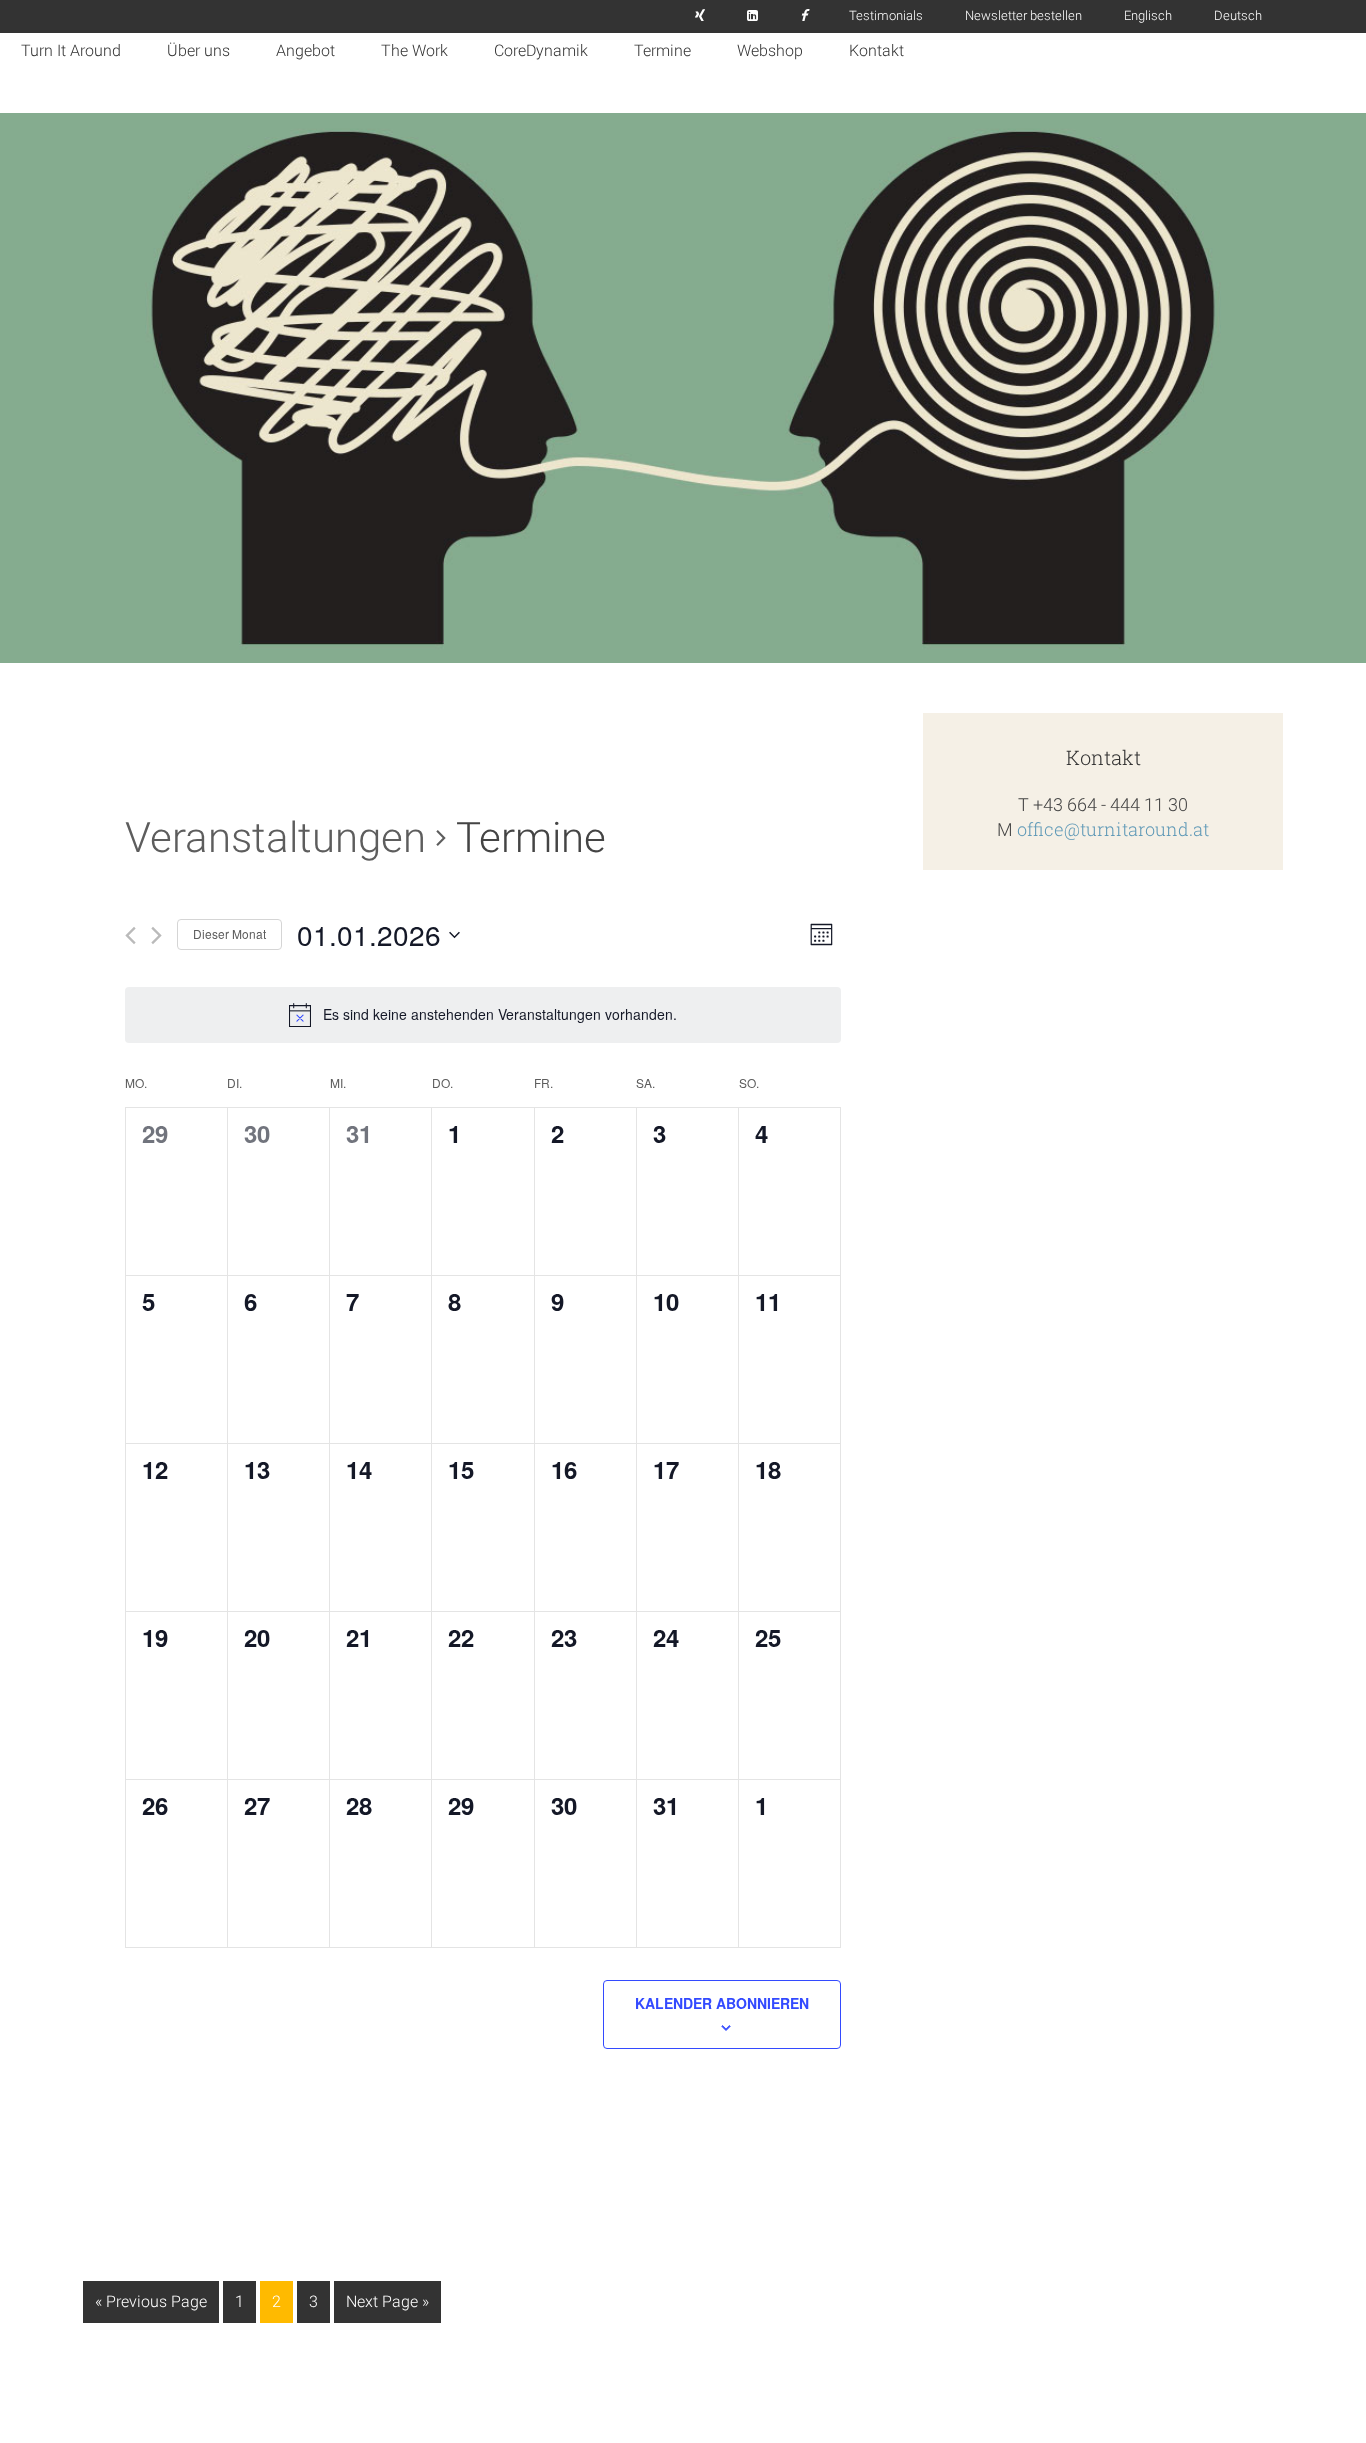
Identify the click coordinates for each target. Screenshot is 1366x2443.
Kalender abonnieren (722, 2003)
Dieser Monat (229, 933)
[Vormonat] (130, 935)
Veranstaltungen (275, 837)
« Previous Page (151, 2307)
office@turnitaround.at (1113, 829)
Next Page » (387, 2307)
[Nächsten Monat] (156, 935)
